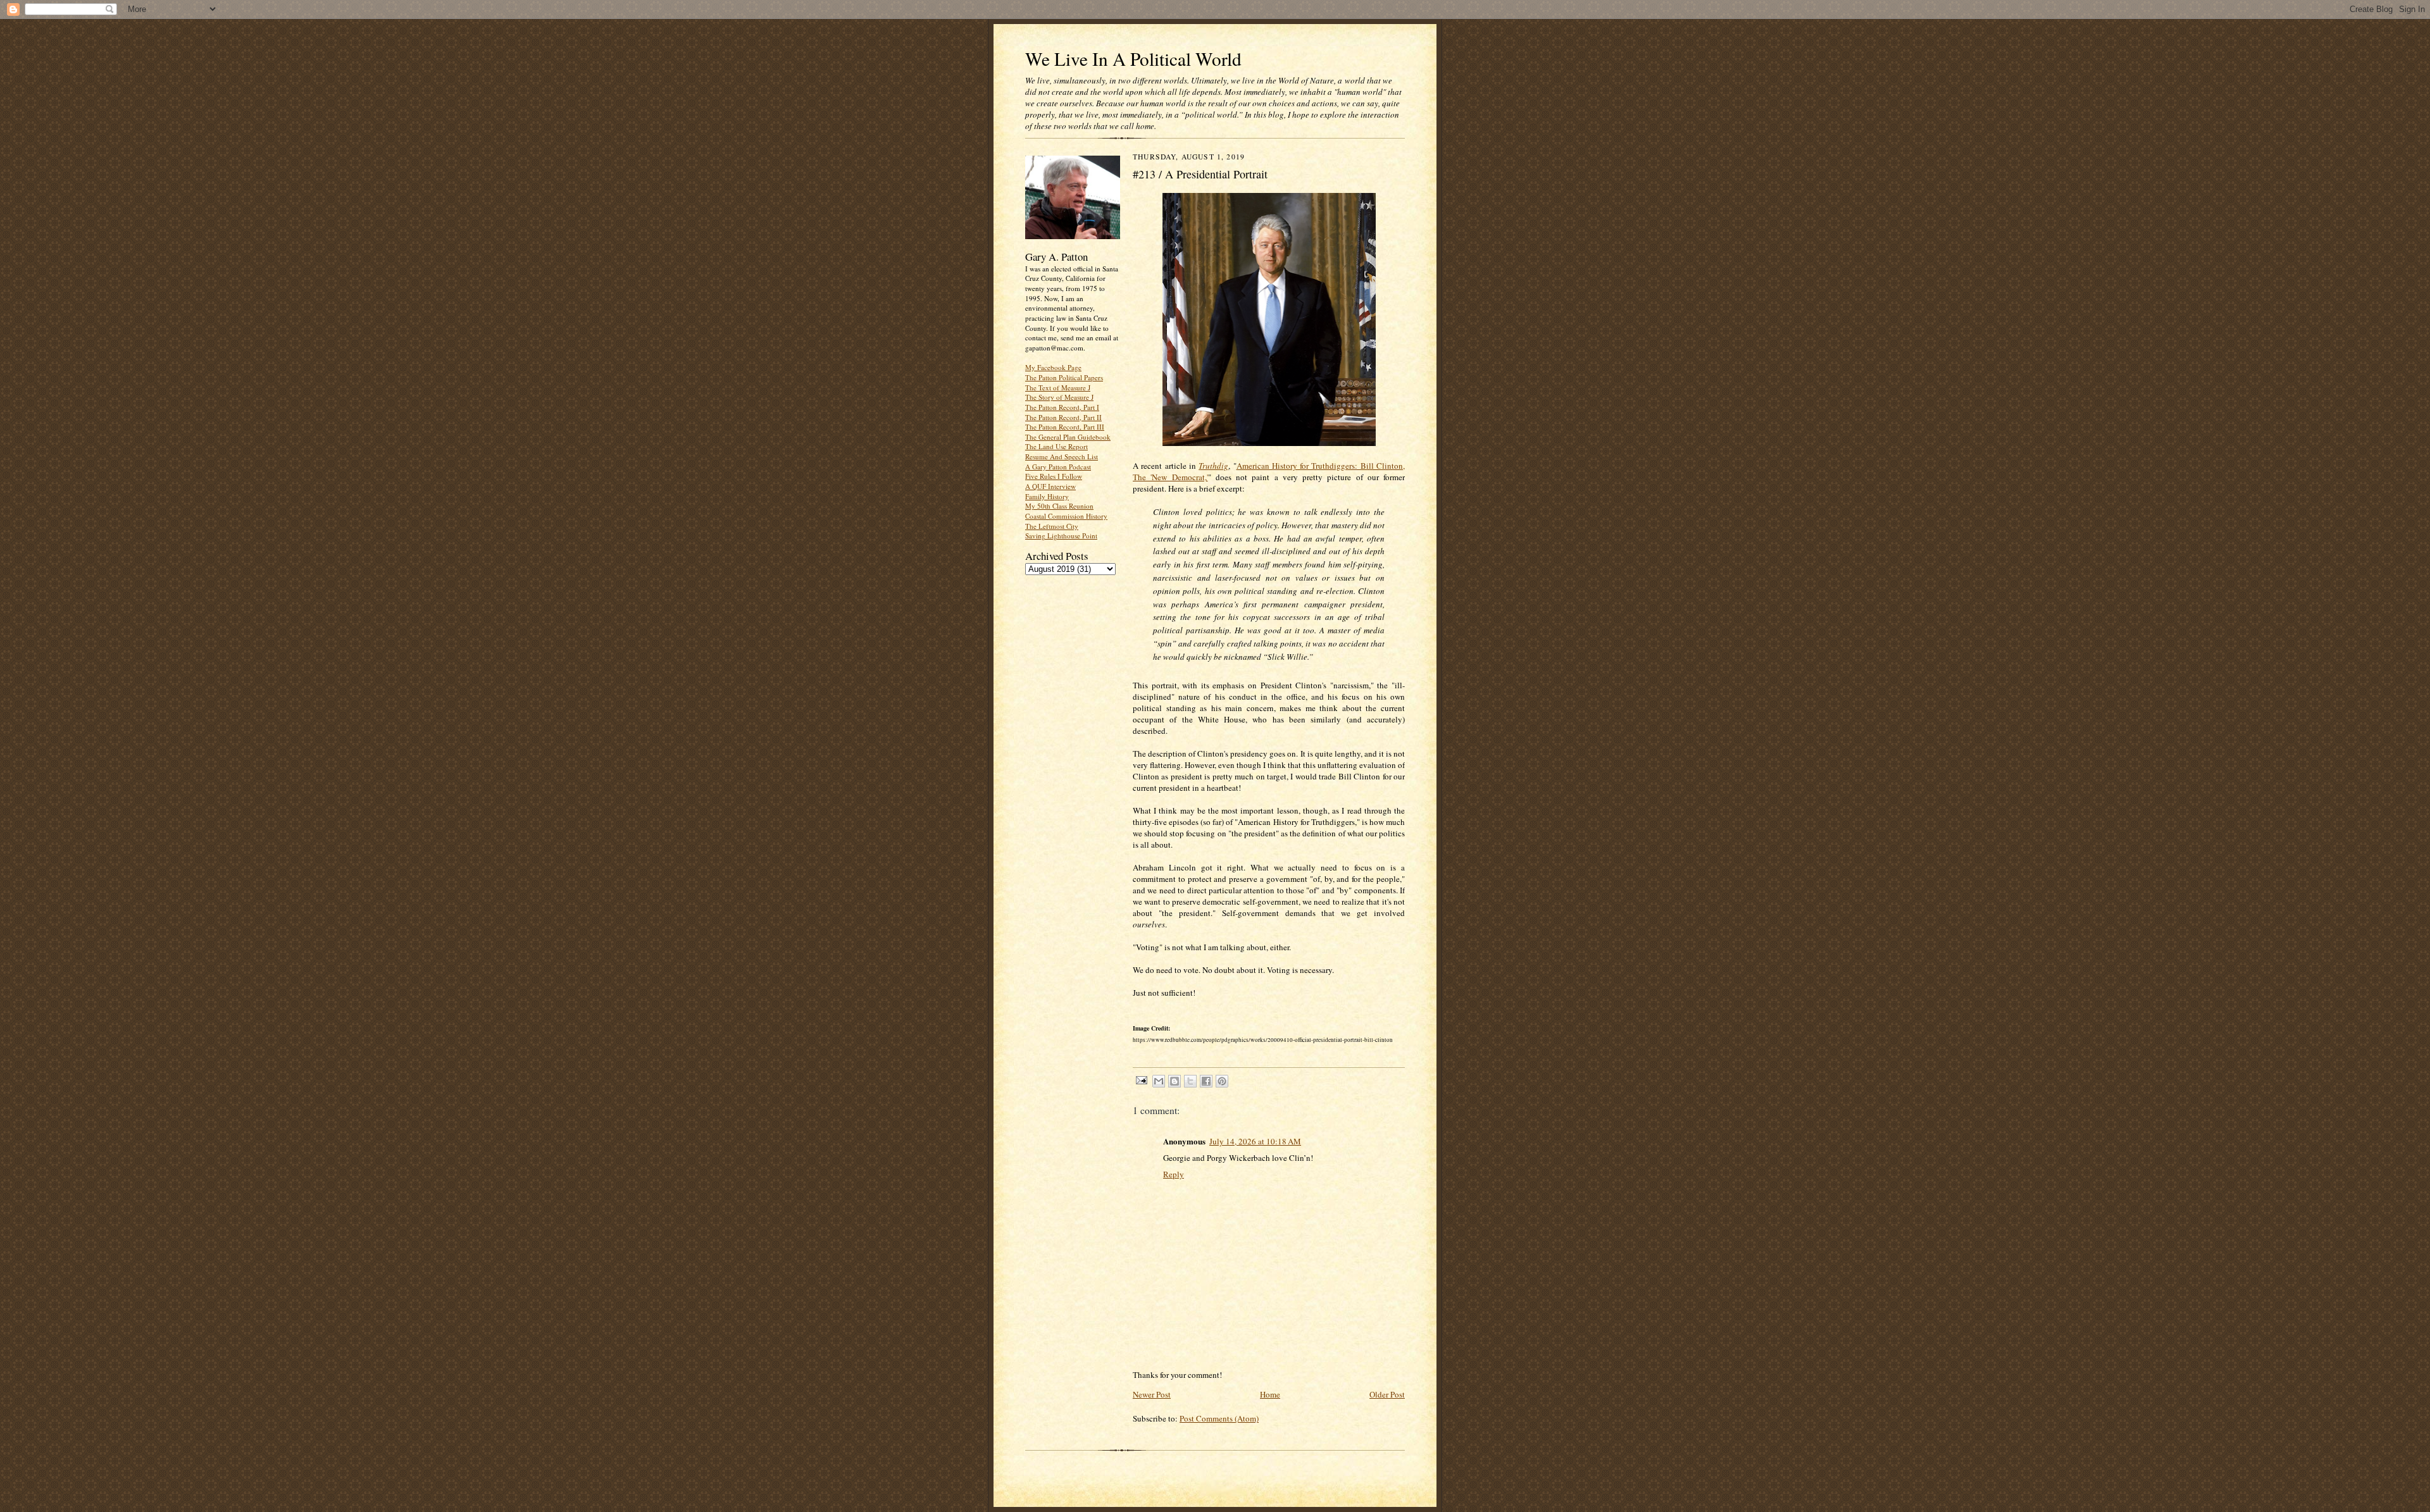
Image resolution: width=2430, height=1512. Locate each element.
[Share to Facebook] (1206, 1081)
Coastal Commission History (1066, 516)
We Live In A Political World (1133, 59)
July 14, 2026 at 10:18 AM (1255, 1141)
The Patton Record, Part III (1065, 427)
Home (1270, 1394)
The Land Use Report (1056, 446)
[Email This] (1159, 1081)
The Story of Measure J (1059, 397)
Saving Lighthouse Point (1061, 536)
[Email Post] (1141, 1080)
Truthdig (1213, 466)
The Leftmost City (1052, 526)
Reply (1174, 1174)
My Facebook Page (1053, 367)
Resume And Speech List (1062, 456)
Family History (1047, 496)
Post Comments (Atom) (1219, 1418)
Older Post (1387, 1394)
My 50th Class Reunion (1059, 506)
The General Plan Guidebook (1068, 437)
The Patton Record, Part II (1063, 417)
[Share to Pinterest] (1222, 1081)
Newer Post (1152, 1394)
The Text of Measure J (1058, 387)
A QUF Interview (1050, 486)
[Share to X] (1190, 1081)
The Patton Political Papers (1064, 377)
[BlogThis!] (1174, 1081)
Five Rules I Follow (1054, 476)
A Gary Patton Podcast (1058, 467)
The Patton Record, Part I (1062, 407)
